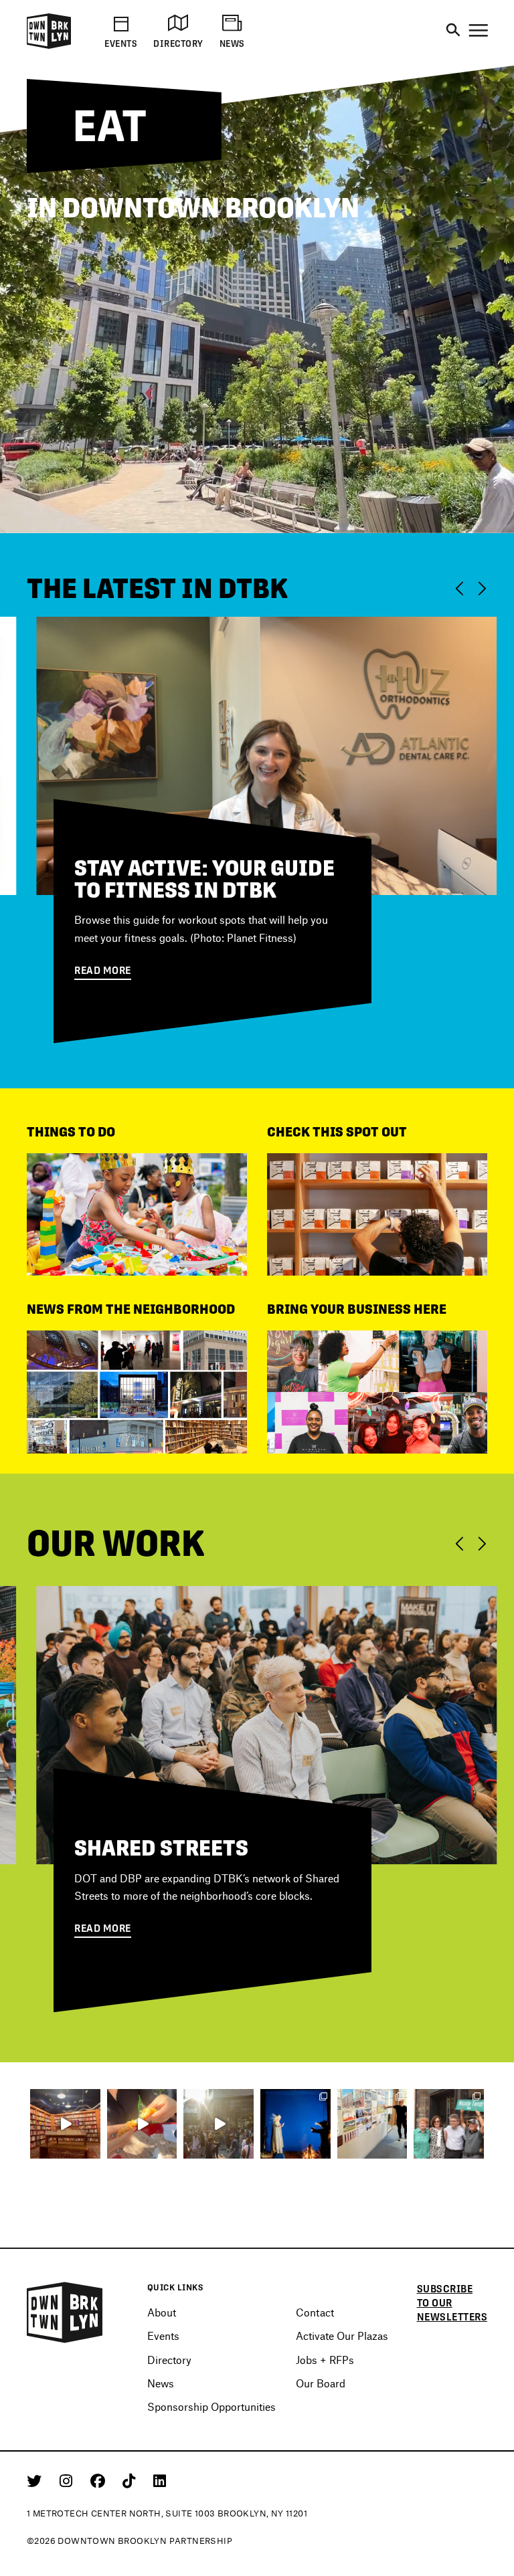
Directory (169, 2372)
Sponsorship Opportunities (211, 2418)
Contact (315, 2324)
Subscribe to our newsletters (452, 2315)
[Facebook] (100, 2492)
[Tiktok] (131, 2492)
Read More (103, 996)
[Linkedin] (160, 2492)
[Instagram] (68, 2492)
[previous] (457, 588)
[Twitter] (36, 2492)
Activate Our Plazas (342, 2348)
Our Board (321, 2395)
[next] (484, 588)
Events (163, 2348)
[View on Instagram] (65, 2136)
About (162, 2324)
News (161, 2395)
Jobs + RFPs (325, 2372)
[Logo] (49, 46)
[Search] (453, 31)
